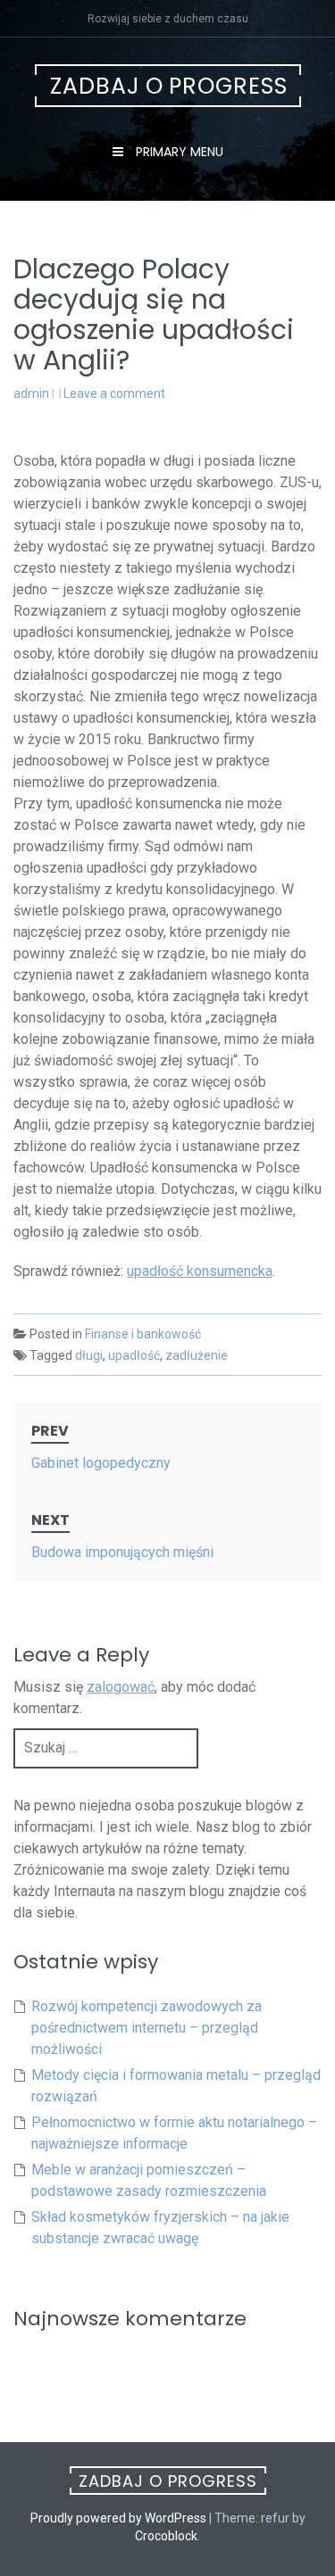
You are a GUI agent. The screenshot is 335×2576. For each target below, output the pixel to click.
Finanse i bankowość (143, 1334)
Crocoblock (166, 2536)
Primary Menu (178, 152)
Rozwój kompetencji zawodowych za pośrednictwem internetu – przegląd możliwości (147, 2028)
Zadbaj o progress (169, 86)
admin (31, 393)
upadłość (134, 1355)
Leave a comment (114, 393)
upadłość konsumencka (200, 1271)
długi (89, 1355)
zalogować (121, 1687)
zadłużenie (197, 1355)
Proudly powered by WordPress (118, 2518)
